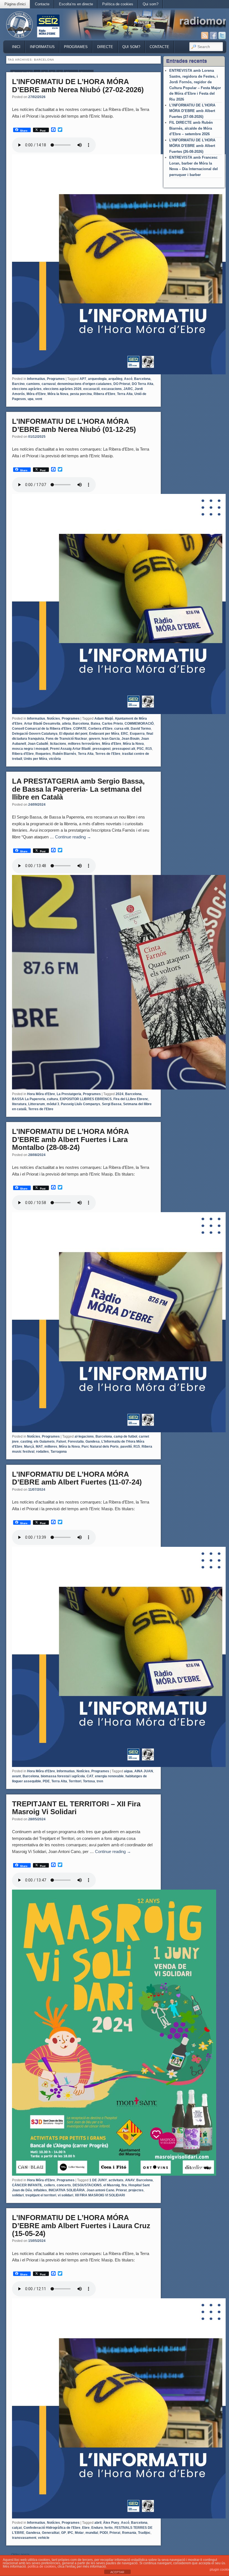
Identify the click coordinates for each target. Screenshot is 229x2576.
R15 (149, 749)
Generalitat (51, 2533)
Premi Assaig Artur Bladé (70, 749)
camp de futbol (125, 1436)
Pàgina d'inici (15, 4)
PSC (140, 749)
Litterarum (37, 1104)
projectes (136, 2190)
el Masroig (112, 2185)
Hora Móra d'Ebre (41, 1094)
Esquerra (137, 734)
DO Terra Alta (143, 384)
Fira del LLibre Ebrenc (131, 1099)
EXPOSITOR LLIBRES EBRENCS (86, 1099)
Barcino (18, 384)
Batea (96, 724)
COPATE (80, 729)
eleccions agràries (27, 389)
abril (98, 2523)
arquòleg (115, 379)
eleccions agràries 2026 (62, 389)
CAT (90, 1776)
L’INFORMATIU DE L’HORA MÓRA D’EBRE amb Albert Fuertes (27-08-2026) (192, 111)
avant (16, 1776)
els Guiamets (44, 1442)
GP (64, 2533)
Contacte (42, 4)
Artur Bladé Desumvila (42, 724)
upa (31, 399)
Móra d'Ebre (36, 394)
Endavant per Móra (104, 734)
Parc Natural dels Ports (100, 1447)
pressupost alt (124, 749)
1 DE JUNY (98, 2180)
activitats (116, 2180)
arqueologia (97, 379)
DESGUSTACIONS (87, 2185)
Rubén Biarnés (64, 754)
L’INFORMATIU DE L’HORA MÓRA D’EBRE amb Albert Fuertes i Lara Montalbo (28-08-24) (70, 1139)
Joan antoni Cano (100, 2190)
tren (100, 1781)
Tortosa (89, 1781)
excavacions (112, 389)
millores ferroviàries (84, 744)
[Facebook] (213, 35)
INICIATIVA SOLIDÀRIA (67, 2190)
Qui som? (151, 4)
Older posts (18, 2554)
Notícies (53, 719)
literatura (19, 1104)
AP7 (83, 379)
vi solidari (65, 2195)
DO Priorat (122, 384)
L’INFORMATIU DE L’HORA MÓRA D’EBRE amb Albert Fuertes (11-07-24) (77, 1478)
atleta (66, 724)
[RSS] (205, 35)
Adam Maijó (104, 719)
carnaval (49, 384)
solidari (18, 2195)
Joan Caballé (38, 744)
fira (124, 2185)
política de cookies (42, 2567)
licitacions (58, 744)
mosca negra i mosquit (30, 749)
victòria (55, 759)
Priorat (121, 2190)
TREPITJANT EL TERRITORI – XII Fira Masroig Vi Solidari (76, 1808)
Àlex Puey (111, 2523)
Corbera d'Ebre (100, 729)
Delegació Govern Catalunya (35, 734)
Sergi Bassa (112, 1104)
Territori (75, 1781)
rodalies (42, 1452)
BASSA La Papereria (29, 1099)
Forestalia (76, 1442)
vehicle (44, 2538)
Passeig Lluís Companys (81, 1104)
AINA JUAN (144, 1771)
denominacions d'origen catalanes (84, 384)
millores (51, 1447)
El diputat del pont (73, 734)
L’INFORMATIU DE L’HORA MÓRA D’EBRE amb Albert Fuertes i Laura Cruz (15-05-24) (81, 2226)
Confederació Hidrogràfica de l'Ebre (52, 2528)
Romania (129, 2533)
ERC (125, 734)
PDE (46, 1781)
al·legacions (84, 1436)
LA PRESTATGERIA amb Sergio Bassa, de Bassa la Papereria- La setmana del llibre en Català (78, 789)
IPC (70, 2533)
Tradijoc (144, 2533)
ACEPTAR (117, 2572)
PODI (104, 2533)
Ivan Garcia (111, 739)
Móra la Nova (58, 394)
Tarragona (59, 1452)
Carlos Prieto (112, 724)
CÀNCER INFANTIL (27, 2185)
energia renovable (109, 1776)
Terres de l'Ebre (108, 754)
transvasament (24, 2538)
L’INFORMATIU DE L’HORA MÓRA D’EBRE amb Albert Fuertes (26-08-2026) (192, 146)
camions (33, 384)
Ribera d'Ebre (104, 394)
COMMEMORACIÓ (139, 724)
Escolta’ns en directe (76, 4)
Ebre (86, 2528)
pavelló (126, 1447)
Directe (105, 47)
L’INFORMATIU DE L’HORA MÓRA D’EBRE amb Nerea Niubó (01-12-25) (74, 425)
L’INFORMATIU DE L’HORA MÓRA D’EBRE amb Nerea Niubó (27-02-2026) (78, 86)
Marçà (29, 1447)
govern (94, 739)
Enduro (97, 2528)
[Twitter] (222, 35)
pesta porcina (81, 394)
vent (39, 399)
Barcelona (142, 379)
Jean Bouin (130, 739)
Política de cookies (118, 4)
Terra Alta (125, 394)
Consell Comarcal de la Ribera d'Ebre (42, 729)
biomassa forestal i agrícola (63, 1776)
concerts (64, 2185)
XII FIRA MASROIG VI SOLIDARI (100, 2195)
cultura (53, 1099)
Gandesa (93, 1442)
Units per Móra (35, 759)
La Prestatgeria (69, 1094)
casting (26, 1442)
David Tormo (141, 729)
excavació (91, 389)
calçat (17, 2528)
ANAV (130, 2180)
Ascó (128, 379)
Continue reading (73, 837)
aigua (128, 1771)
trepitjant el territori (41, 2195)
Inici (16, 47)
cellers (50, 2185)
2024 (120, 1094)
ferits (109, 2528)
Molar (79, 2533)
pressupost (102, 749)
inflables (40, 2190)
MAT (39, 1447)
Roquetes (43, 754)
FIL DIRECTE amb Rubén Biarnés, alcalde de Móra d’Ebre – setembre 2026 (191, 128)
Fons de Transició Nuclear (66, 739)
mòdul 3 (53, 1104)
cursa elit (122, 729)
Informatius (42, 47)
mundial (92, 2533)
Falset (61, 1442)
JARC (128, 389)
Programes (76, 47)
